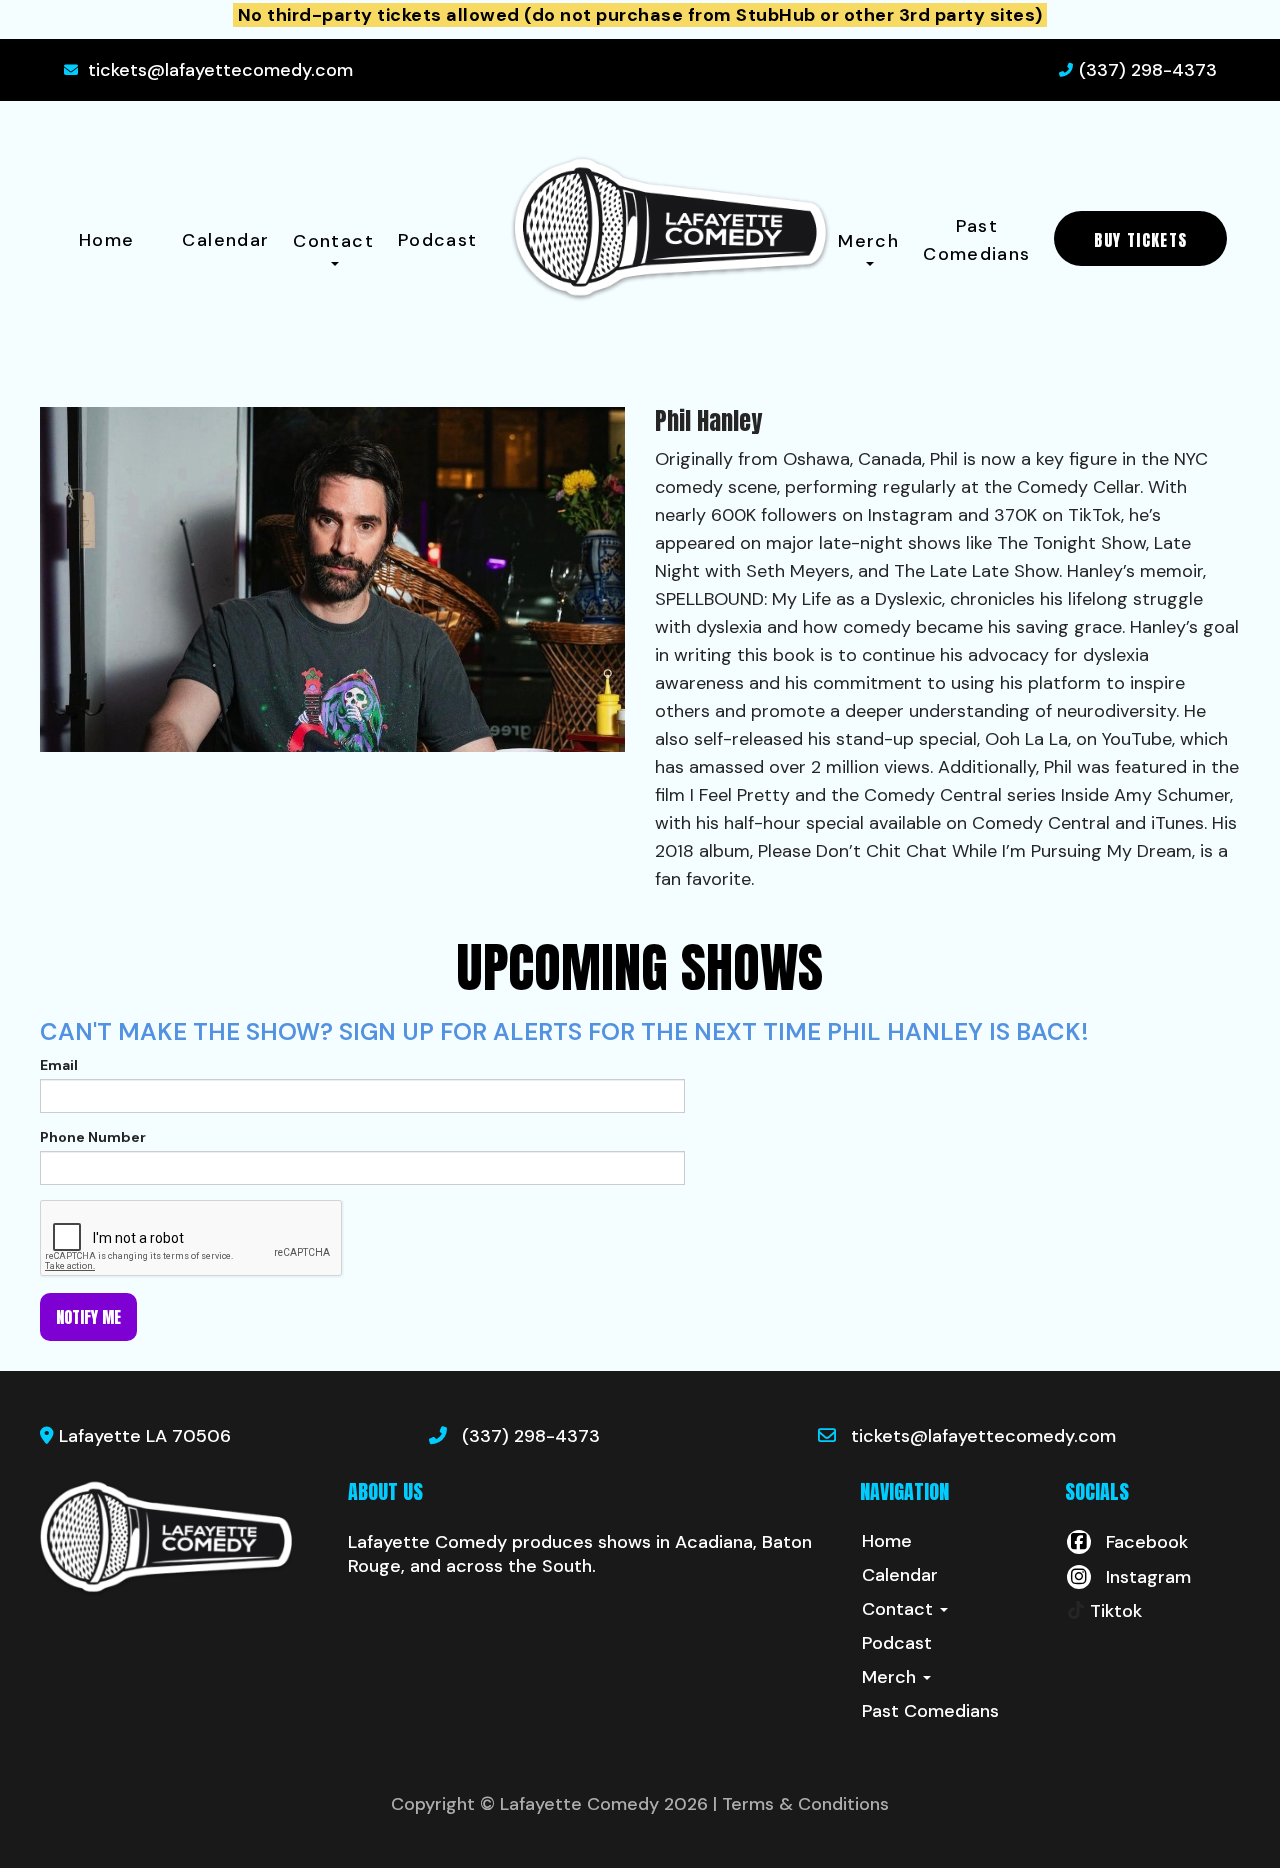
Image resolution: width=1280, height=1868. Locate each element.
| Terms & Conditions (801, 1804)
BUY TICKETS (1140, 240)
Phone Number (93, 1137)
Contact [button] (333, 241)
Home (106, 240)
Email (59, 1065)
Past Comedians (976, 240)
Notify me (88, 1317)
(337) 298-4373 (1148, 70)
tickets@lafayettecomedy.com (220, 70)
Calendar (225, 240)
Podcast (438, 240)
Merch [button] (868, 241)
